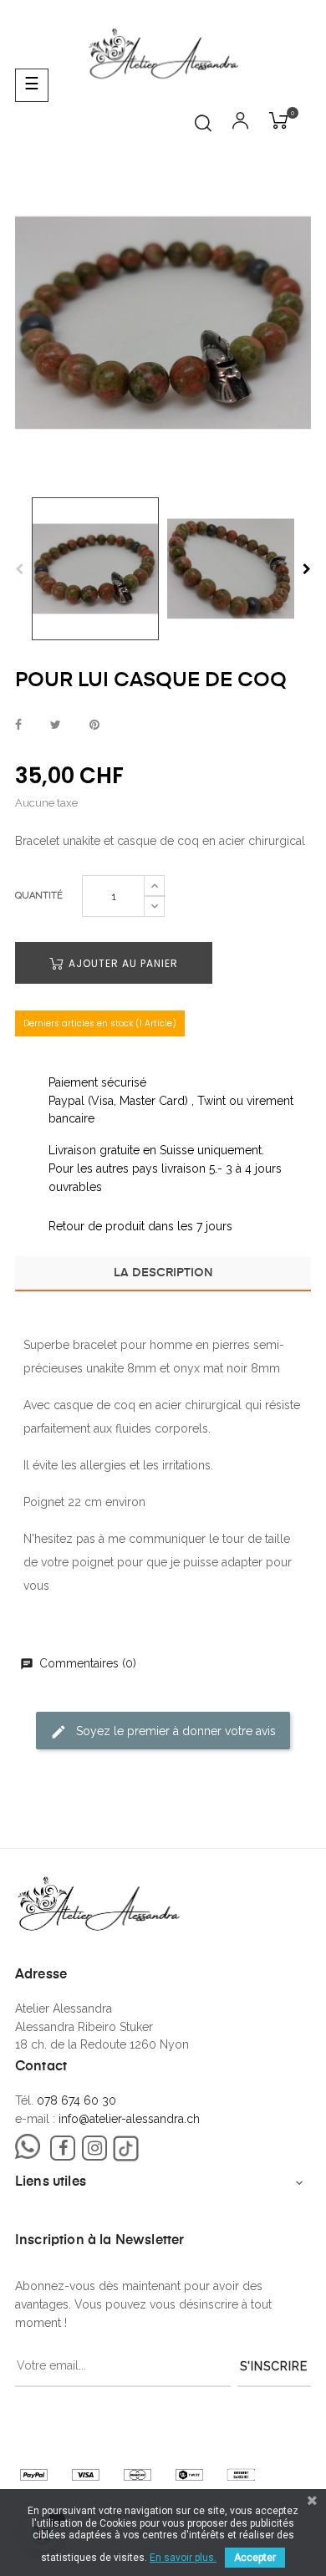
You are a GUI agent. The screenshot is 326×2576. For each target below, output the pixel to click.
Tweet (56, 725)
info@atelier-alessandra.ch (129, 2119)
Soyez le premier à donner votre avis (174, 1730)
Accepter (255, 2558)
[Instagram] (94, 2148)
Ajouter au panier (122, 963)
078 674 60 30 (76, 2100)
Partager (18, 725)
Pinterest (94, 725)
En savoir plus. (183, 2558)
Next (307, 569)
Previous (19, 569)
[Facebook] (63, 2148)
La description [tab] (163, 1273)
